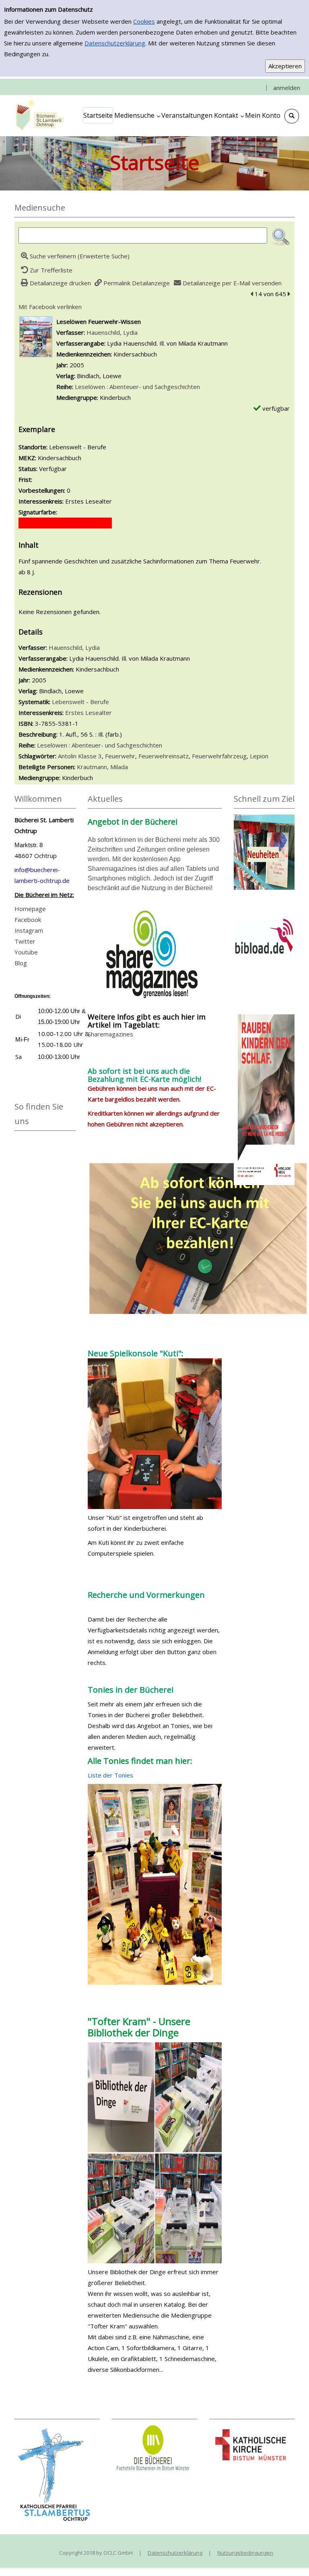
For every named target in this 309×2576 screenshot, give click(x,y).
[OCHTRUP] (38, 115)
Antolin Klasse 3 (80, 756)
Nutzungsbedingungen (245, 2553)
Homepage (30, 909)
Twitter (25, 941)
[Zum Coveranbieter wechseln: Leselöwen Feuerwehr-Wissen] (36, 336)
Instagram (29, 930)
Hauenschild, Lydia (112, 332)
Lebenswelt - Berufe (80, 702)
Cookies (144, 21)
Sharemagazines (110, 1034)
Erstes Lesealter (89, 713)
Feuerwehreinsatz (164, 756)
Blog (21, 963)
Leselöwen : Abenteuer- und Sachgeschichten (137, 387)
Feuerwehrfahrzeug (219, 756)
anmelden (287, 88)
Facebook (28, 919)
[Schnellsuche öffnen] (292, 116)
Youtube (26, 952)
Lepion (259, 756)
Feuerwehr (120, 756)
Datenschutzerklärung (115, 43)
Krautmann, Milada (102, 767)
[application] (137, 115)
